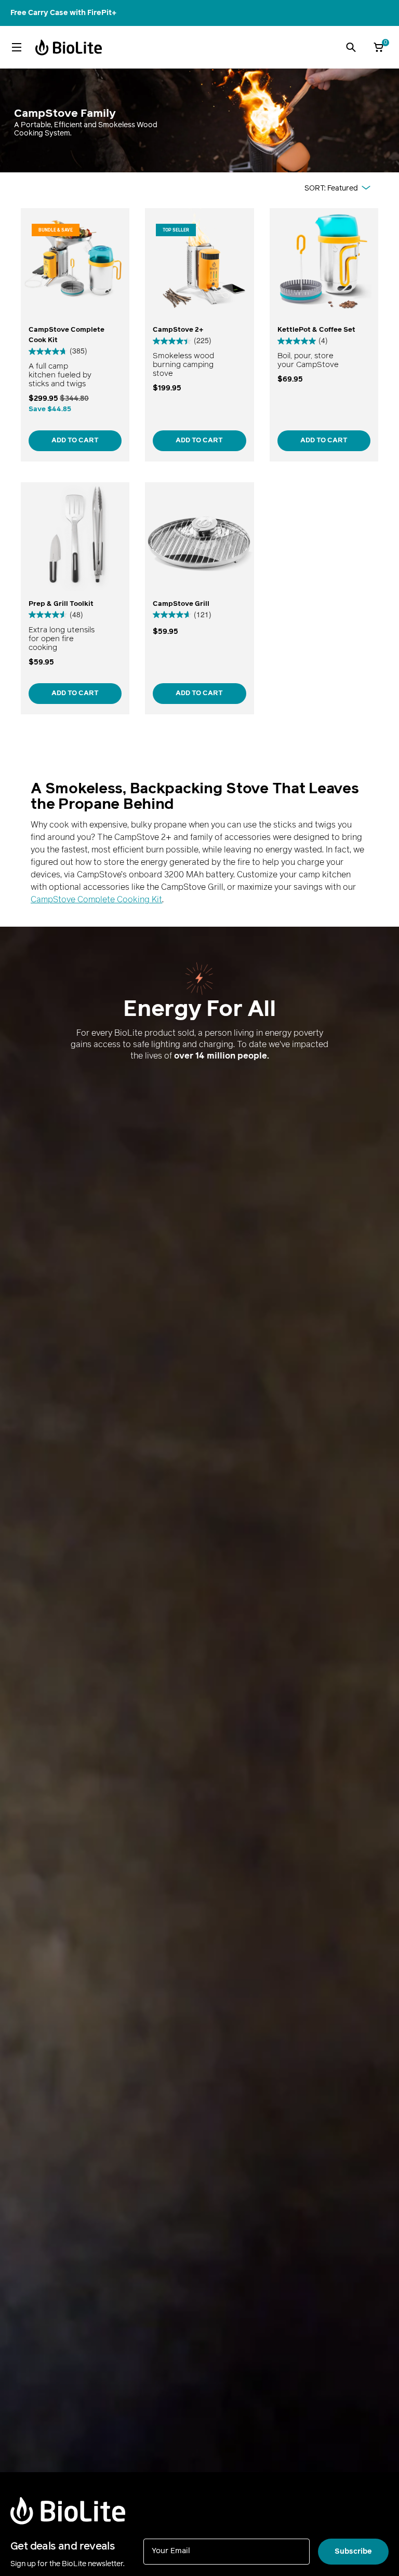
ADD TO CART (75, 440)
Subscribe (353, 2551)
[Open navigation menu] (17, 47)
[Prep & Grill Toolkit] (75, 598)
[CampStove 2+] (199, 335)
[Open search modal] (351, 47)
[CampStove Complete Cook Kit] (75, 335)
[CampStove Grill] (199, 598)
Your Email (171, 2550)
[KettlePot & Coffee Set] (324, 335)
